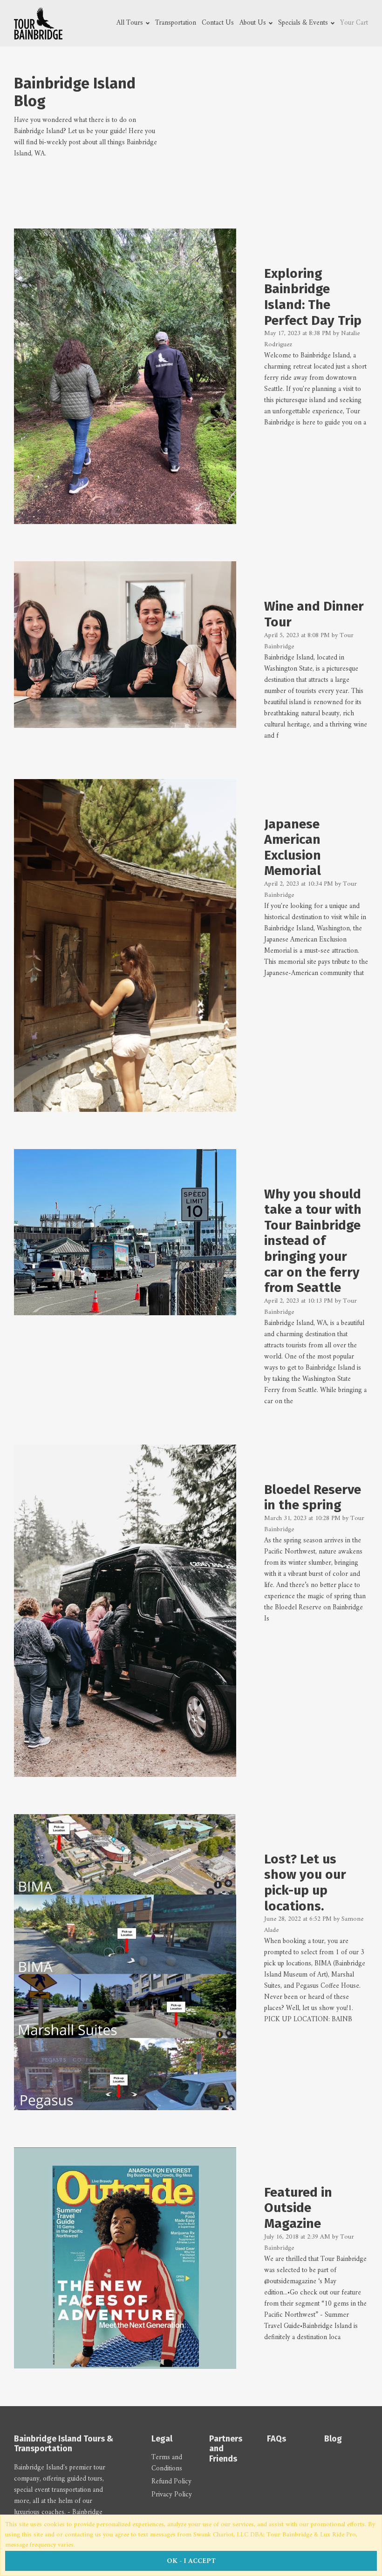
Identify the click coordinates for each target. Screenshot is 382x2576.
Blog (333, 2439)
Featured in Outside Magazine (298, 2208)
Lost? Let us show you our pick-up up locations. (305, 1883)
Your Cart (354, 23)
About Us (254, 23)
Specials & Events (304, 23)
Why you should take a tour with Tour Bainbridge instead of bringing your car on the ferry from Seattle (313, 1241)
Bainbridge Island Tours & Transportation (64, 2444)
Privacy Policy (172, 2495)
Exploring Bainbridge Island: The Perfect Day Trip (313, 297)
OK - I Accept (191, 2561)
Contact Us (218, 23)
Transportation (176, 23)
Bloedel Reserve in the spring (313, 1497)
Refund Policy (171, 2482)
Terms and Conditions (167, 2463)
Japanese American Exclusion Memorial (293, 847)
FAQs (276, 2439)
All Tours (131, 23)
